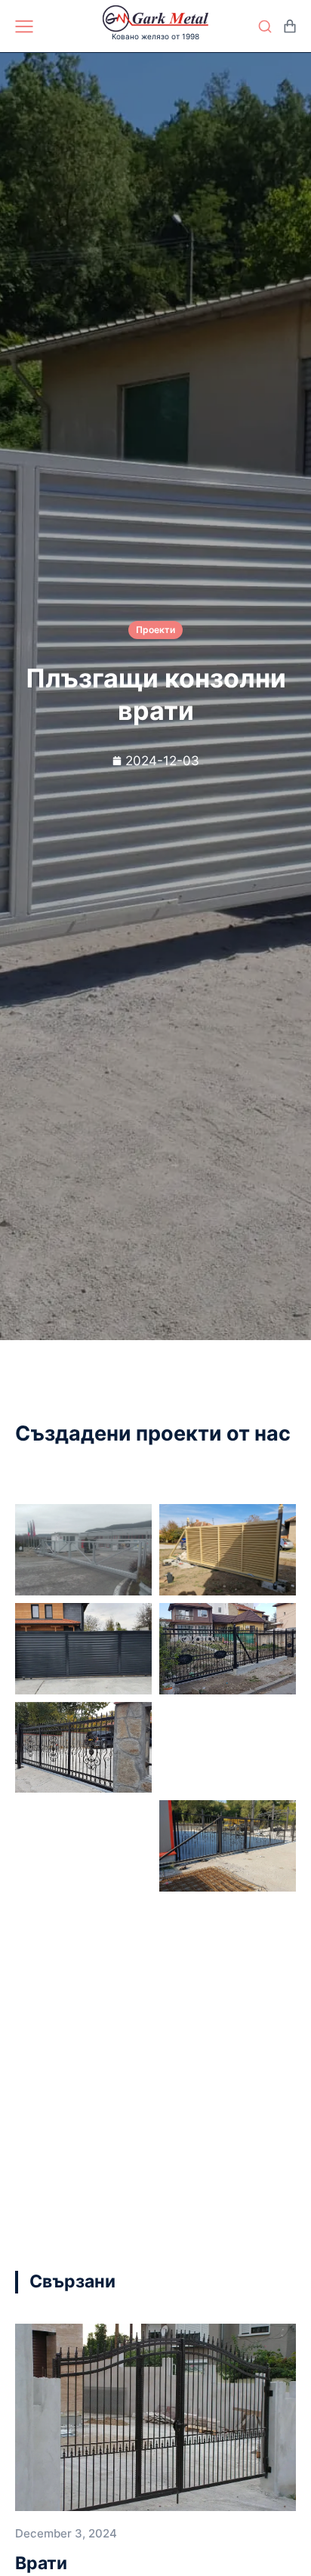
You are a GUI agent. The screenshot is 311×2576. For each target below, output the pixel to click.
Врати (41, 2563)
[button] (258, 2282)
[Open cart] (290, 26)
